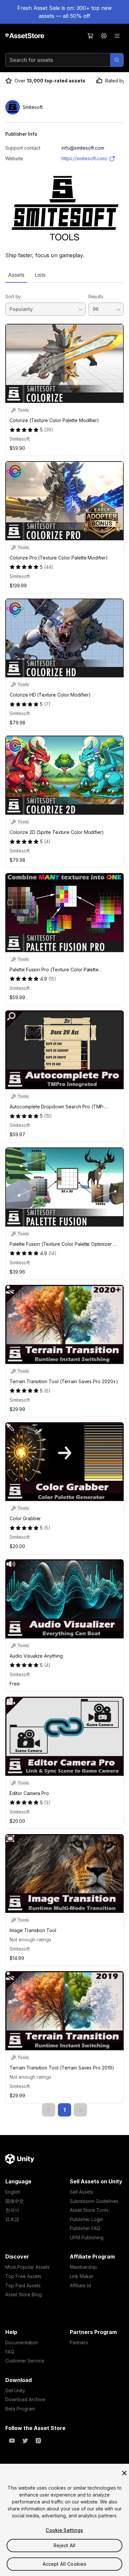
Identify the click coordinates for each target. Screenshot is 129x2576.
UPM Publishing (87, 2237)
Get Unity (15, 2390)
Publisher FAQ (85, 2228)
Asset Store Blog (23, 2294)
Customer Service (25, 2361)
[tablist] (64, 275)
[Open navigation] (117, 36)
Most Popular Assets (27, 2267)
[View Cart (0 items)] (91, 36)
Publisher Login (86, 2219)
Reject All (64, 2545)
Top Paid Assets (23, 2285)
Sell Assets (82, 2192)
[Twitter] (25, 2441)
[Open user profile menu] (104, 36)
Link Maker (82, 2276)
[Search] (117, 60)
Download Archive (25, 2399)
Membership (83, 2267)
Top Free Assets (23, 2276)
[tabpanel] (64, 1200)
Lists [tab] (40, 275)
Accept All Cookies (65, 2564)
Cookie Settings (64, 2530)
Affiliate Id (80, 2285)
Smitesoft (20, 439)
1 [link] (64, 2110)
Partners (79, 2342)
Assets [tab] (16, 275)
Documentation (22, 2342)
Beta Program (20, 2409)
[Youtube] (12, 2441)
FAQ (10, 2352)
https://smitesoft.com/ (85, 158)
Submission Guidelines (94, 2201)
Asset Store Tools (89, 2210)
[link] (49, 2110)
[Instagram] (38, 2441)
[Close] (124, 2473)
